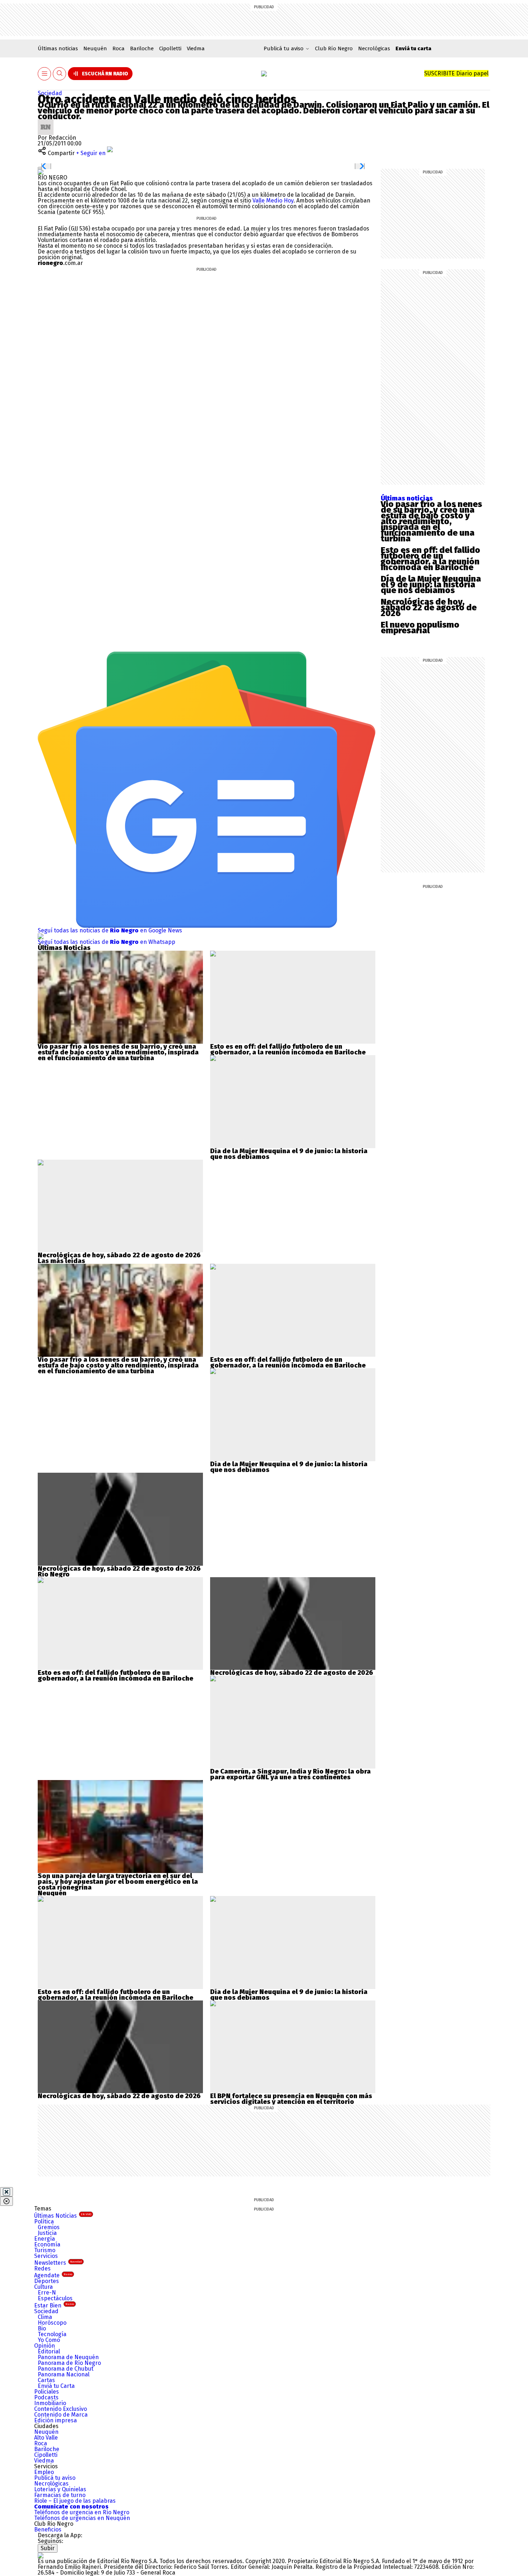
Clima (45, 2317)
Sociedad (50, 93)
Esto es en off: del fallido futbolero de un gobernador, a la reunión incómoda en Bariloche (430, 559)
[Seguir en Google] (41, 172)
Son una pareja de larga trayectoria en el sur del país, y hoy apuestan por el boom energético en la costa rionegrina (118, 1882)
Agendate (53, 2275)
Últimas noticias (58, 48)
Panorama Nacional (64, 2374)
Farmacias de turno (60, 2495)
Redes (42, 2268)
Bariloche (142, 48)
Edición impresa (55, 2420)
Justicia (47, 2233)
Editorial (49, 2351)
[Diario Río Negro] (264, 74)
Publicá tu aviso (55, 2478)
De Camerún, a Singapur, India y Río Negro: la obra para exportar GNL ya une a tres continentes (290, 1774)
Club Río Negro (334, 48)
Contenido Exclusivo (61, 2409)
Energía (45, 2239)
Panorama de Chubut (66, 2369)
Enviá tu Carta (56, 2386)
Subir (48, 2548)
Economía (47, 2244)
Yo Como (49, 2340)
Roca (119, 48)
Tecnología (52, 2334)
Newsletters (58, 2263)
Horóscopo (52, 2323)
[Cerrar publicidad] (6, 2192)
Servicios (46, 2256)
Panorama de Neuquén (68, 2357)
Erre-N (47, 2293)
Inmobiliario (50, 2403)
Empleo (44, 2472)
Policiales (47, 2392)
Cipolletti (170, 48)
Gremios (49, 2227)
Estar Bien (54, 2305)
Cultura (43, 2287)
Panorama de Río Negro (69, 2363)
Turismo (45, 2250)
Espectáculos (55, 2298)
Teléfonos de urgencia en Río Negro (82, 2512)
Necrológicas (374, 48)
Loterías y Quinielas (60, 2489)
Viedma (196, 48)
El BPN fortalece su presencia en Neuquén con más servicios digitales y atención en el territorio (291, 2099)
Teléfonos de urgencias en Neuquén (82, 2518)
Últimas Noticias (63, 2216)
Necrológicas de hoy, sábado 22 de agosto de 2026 (429, 607)
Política (44, 2221)
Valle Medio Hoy (273, 201)
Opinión (45, 2346)
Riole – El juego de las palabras (75, 2501)
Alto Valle (46, 2438)
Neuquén (95, 48)
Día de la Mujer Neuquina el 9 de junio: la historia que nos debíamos (431, 584)
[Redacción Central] (46, 122)
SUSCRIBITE (456, 73)
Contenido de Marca (61, 2415)
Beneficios (48, 2530)
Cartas (46, 2380)
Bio (42, 2328)
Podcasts (46, 2397)
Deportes (47, 2281)
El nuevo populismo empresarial (420, 628)
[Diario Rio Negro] (41, 2555)
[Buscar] (60, 74)
